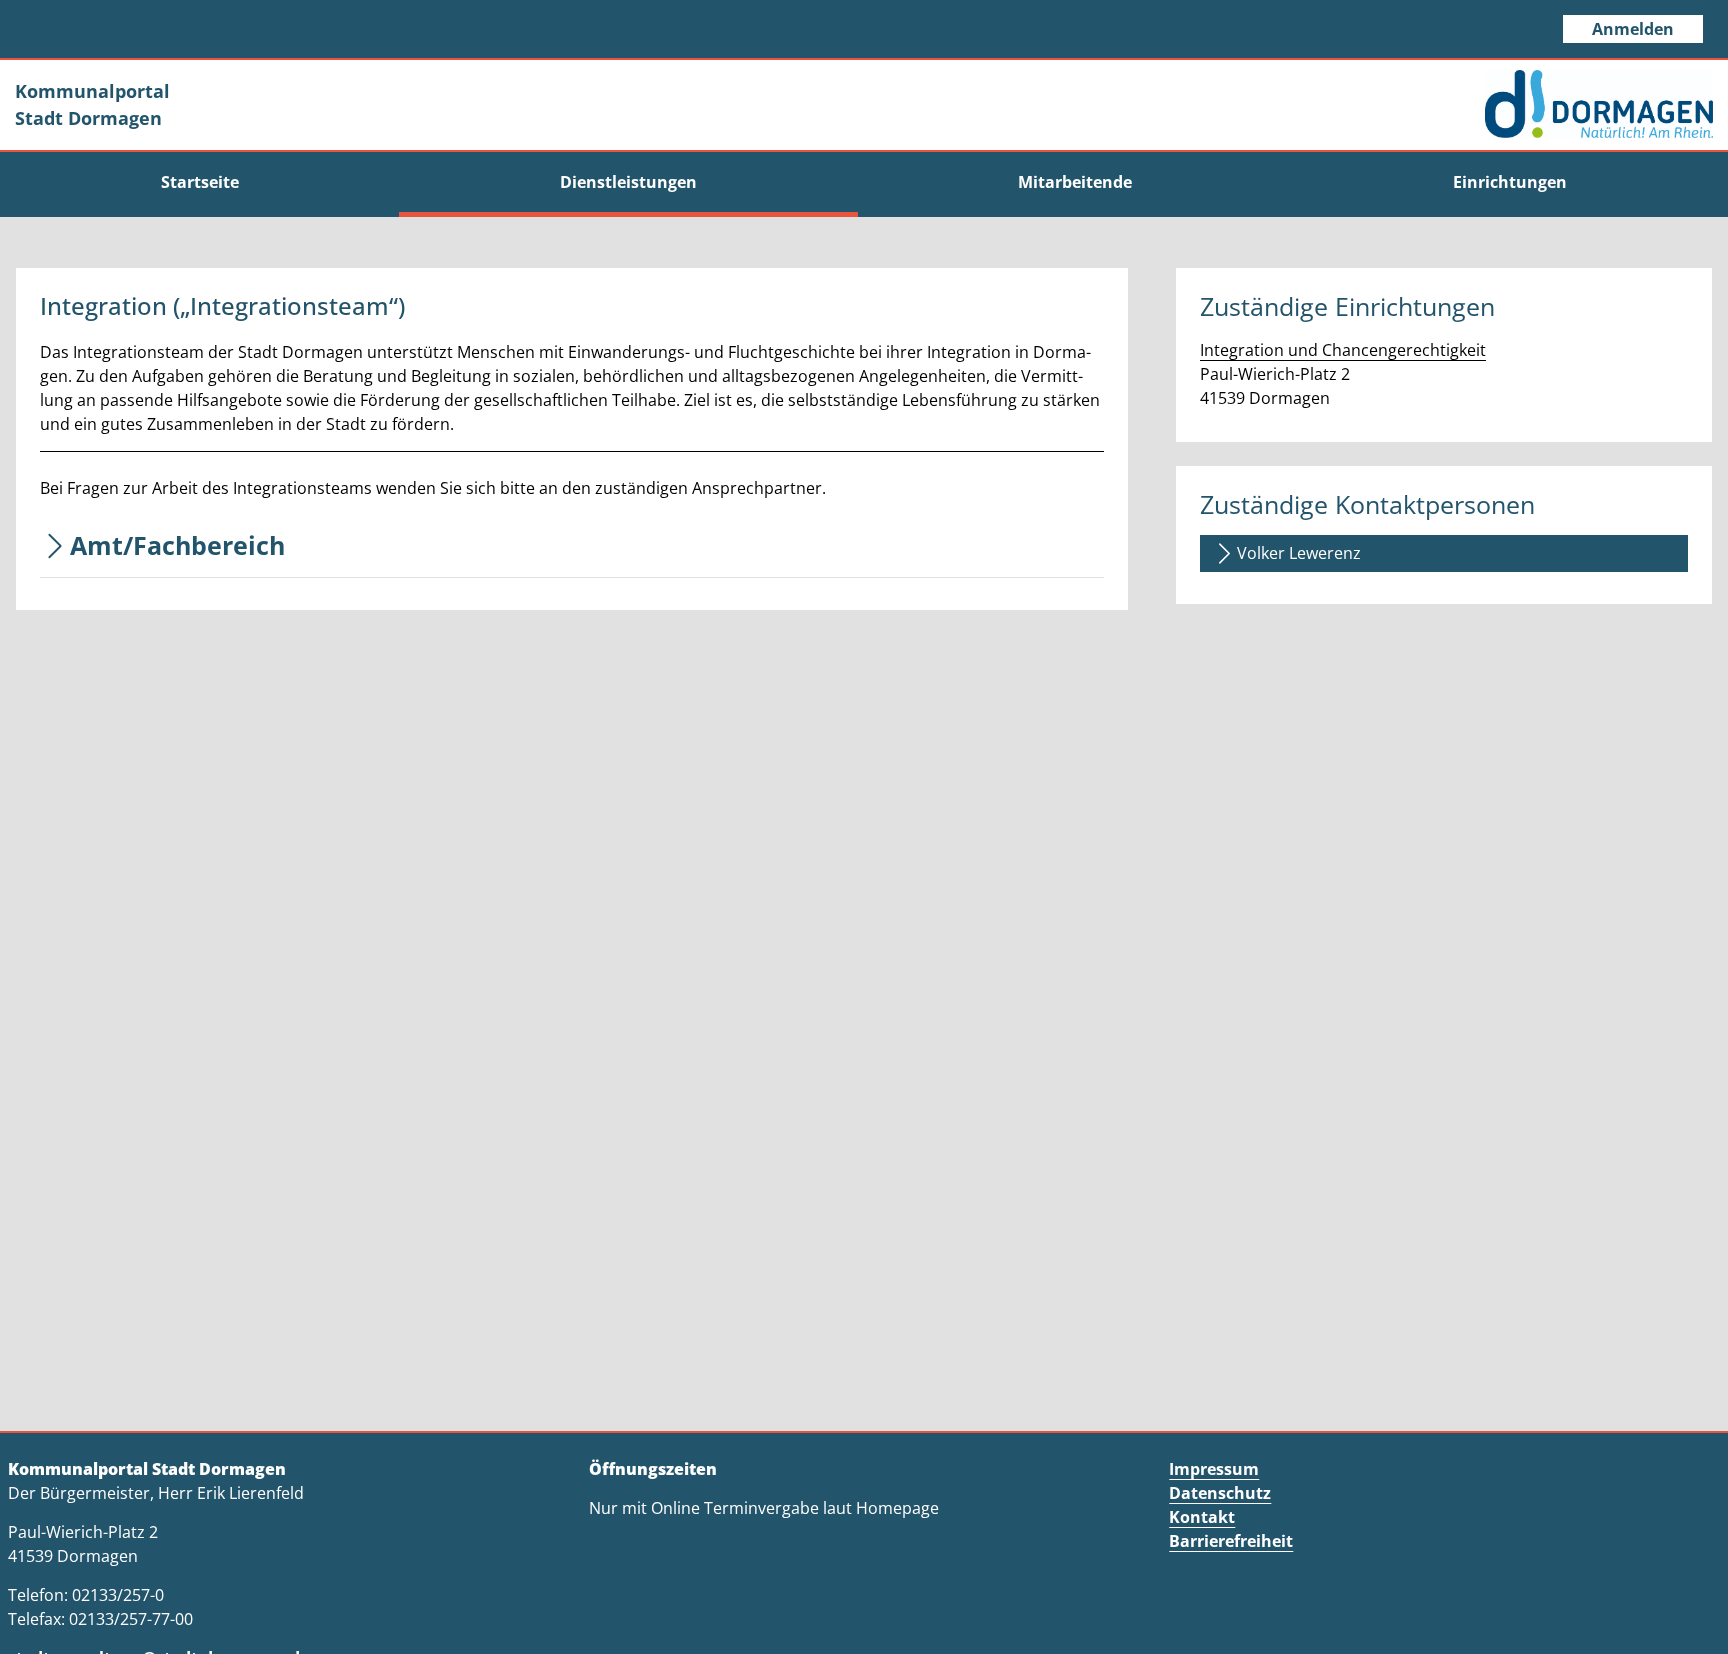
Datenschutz (1220, 1493)
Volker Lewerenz (1299, 553)
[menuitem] (199, 182)
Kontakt (1202, 1517)
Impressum (1214, 1469)
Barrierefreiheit (1231, 1541)
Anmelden (1633, 29)
